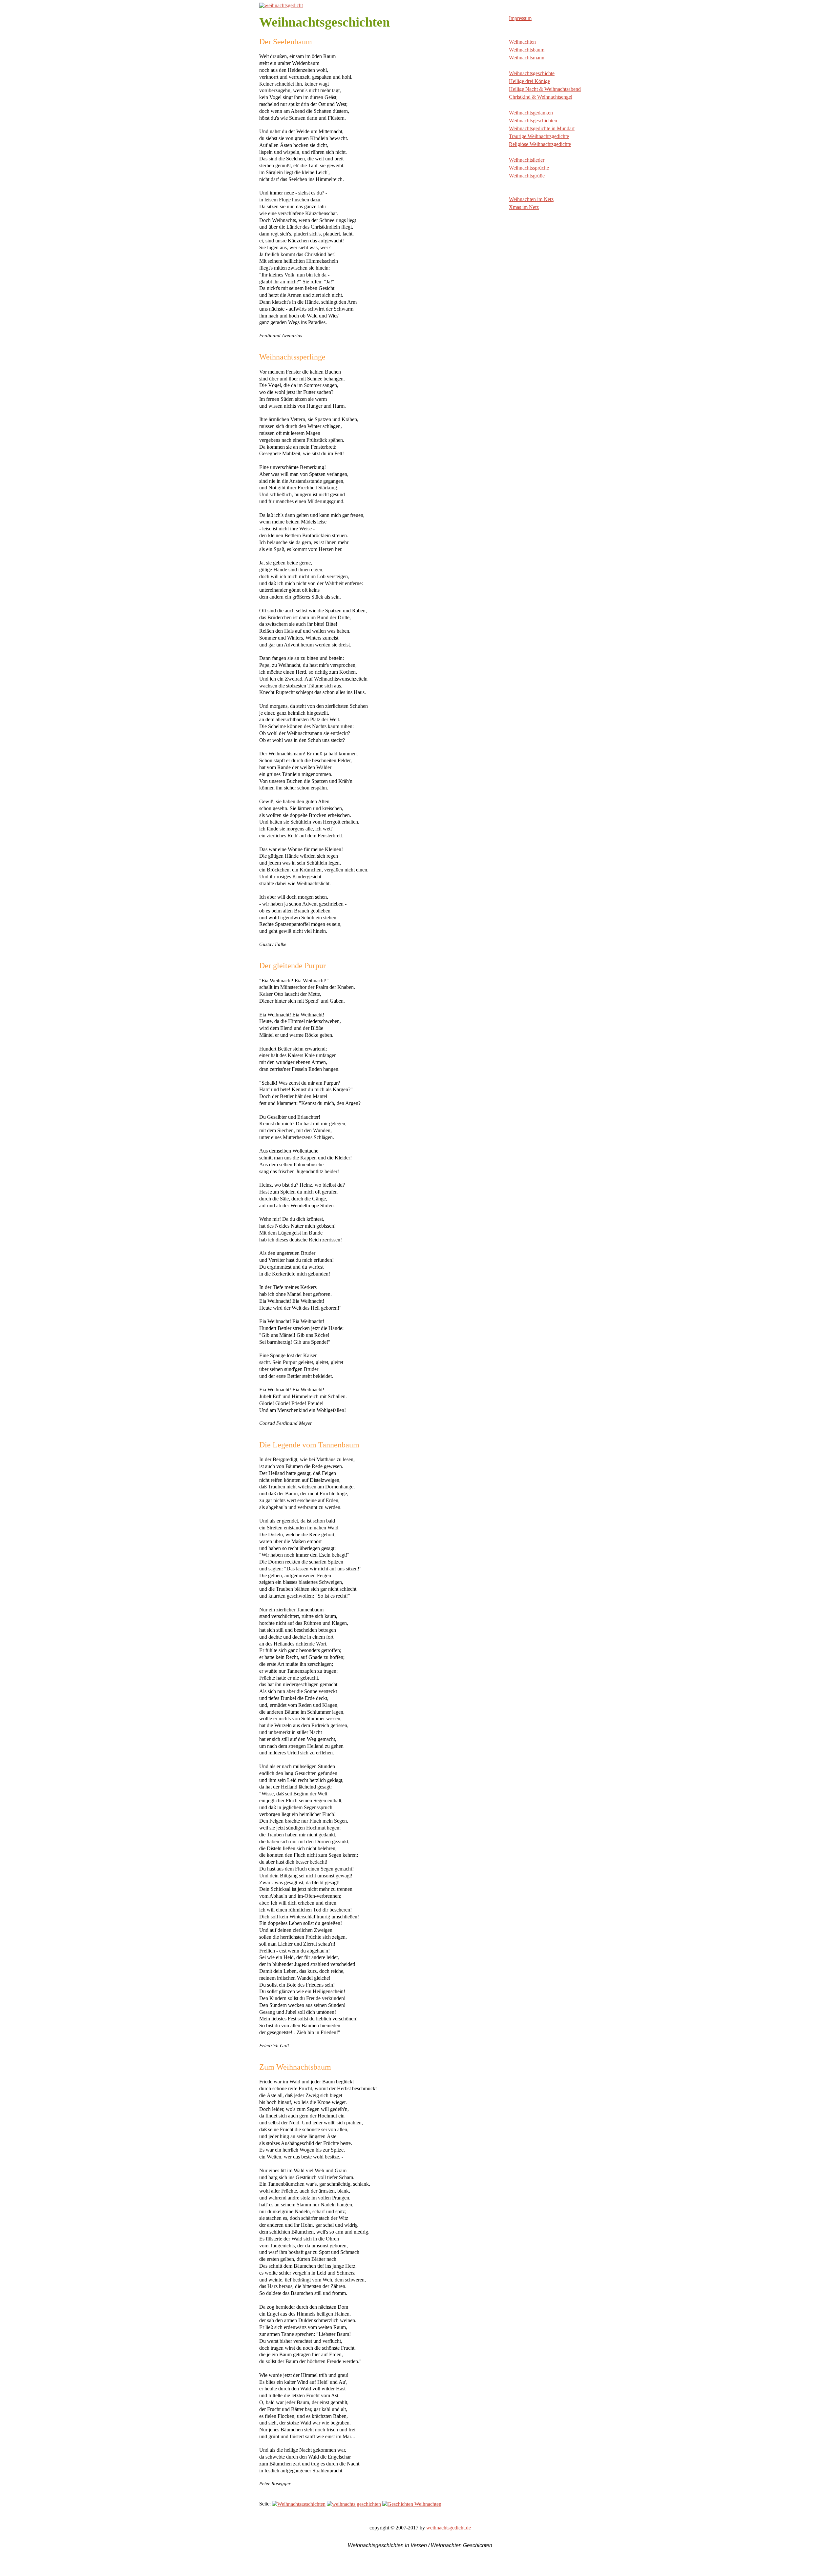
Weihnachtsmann (527, 58)
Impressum (520, 18)
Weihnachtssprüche (529, 168)
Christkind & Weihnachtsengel (541, 97)
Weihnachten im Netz (531, 199)
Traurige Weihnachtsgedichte (539, 136)
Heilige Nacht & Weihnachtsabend (545, 89)
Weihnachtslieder (527, 160)
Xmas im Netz (524, 207)
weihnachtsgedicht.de (449, 2528)
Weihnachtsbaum (527, 50)
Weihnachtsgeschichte (532, 73)
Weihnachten (522, 42)
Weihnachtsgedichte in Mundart (542, 128)
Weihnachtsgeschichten (533, 121)
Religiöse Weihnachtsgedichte (540, 144)
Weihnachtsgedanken (531, 113)
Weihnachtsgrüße (527, 176)
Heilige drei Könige (529, 81)
